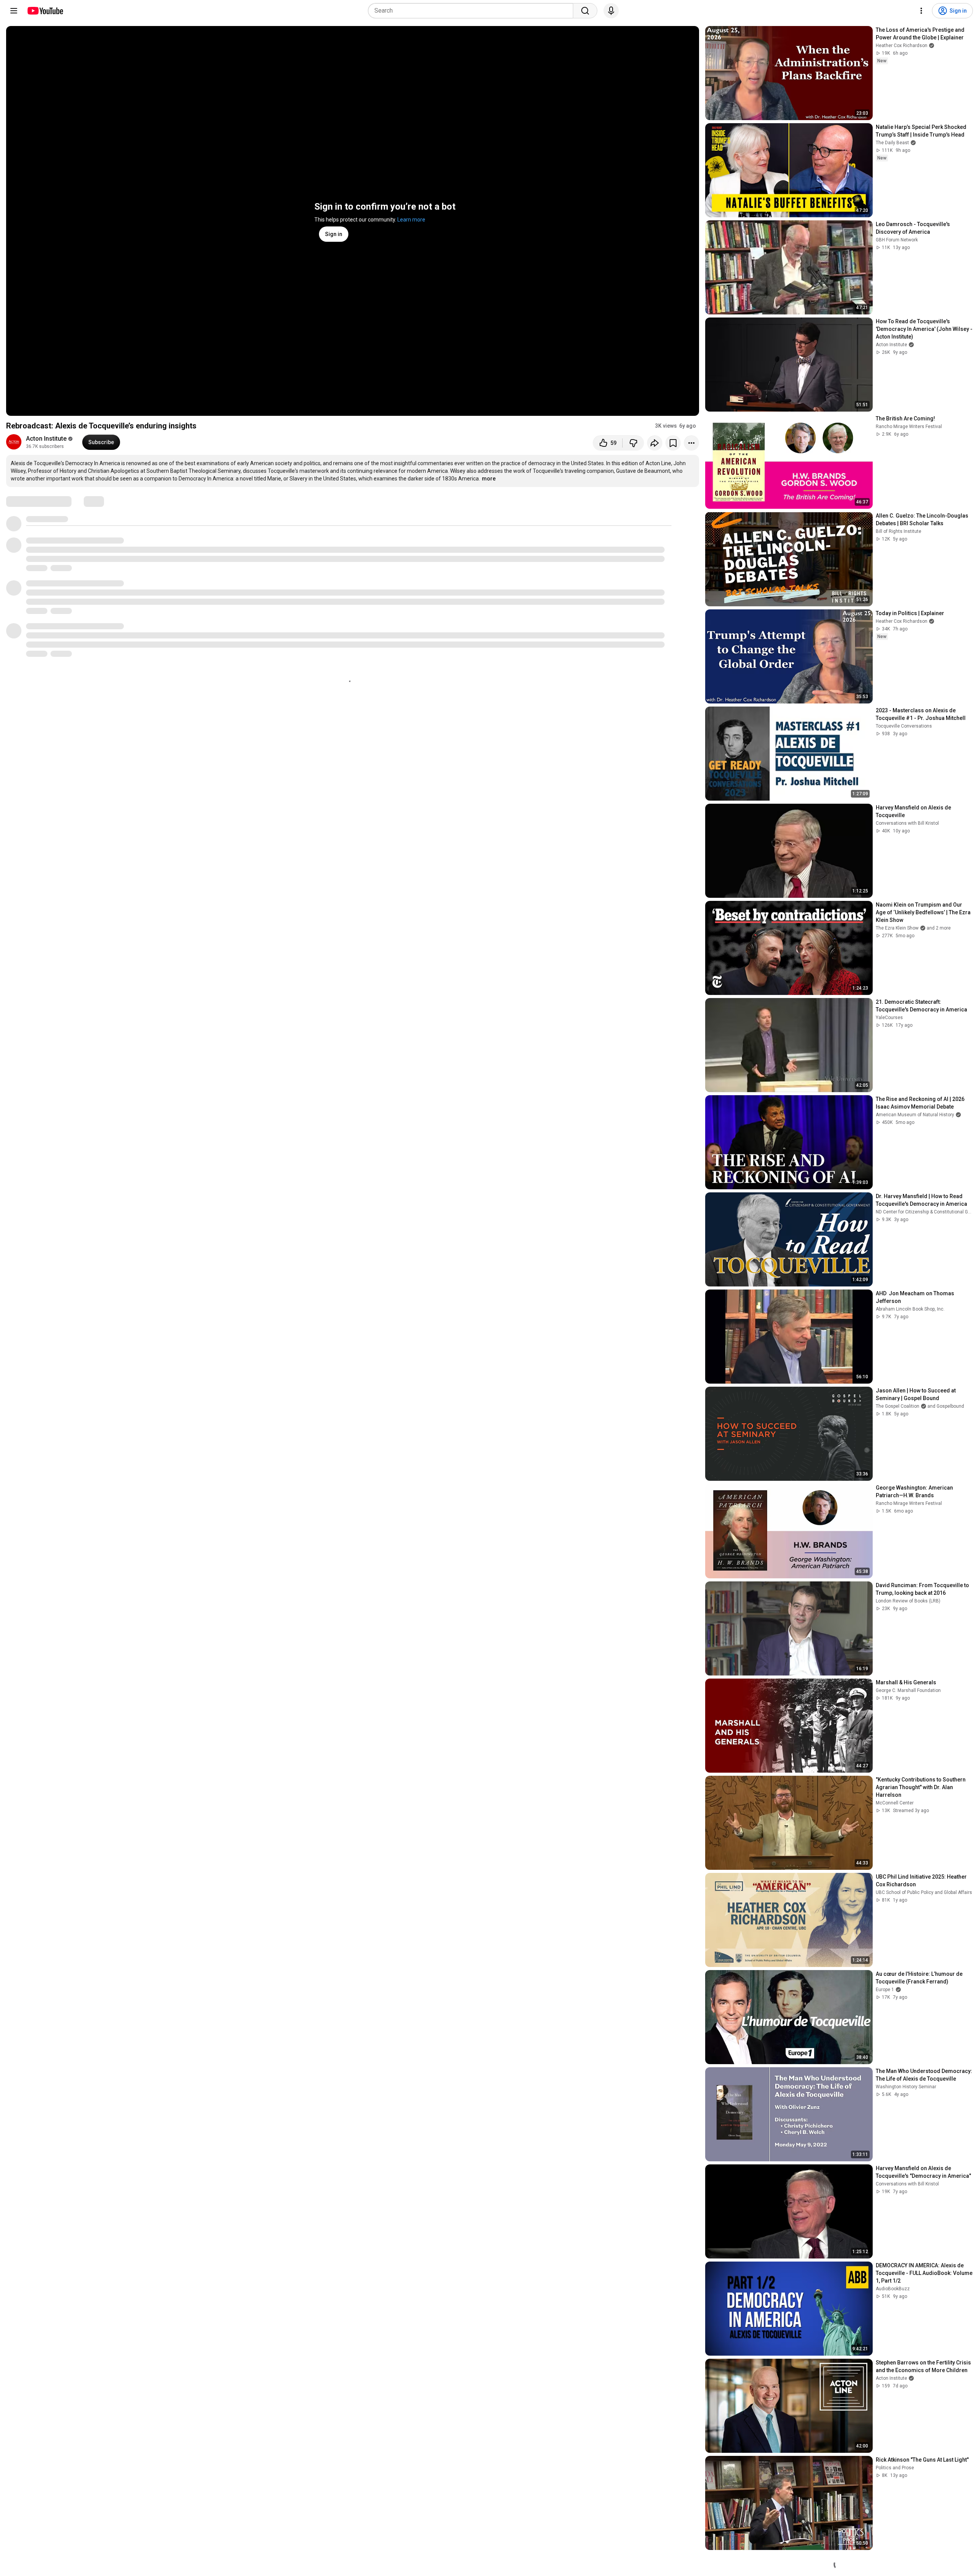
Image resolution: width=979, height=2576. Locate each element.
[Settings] (921, 11)
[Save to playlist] (673, 443)
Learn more (411, 220)
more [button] (489, 479)
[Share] (655, 443)
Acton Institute (46, 439)
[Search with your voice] (611, 11)
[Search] (585, 11)
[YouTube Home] (45, 11)
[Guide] (14, 11)
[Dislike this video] (633, 443)
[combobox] (473, 11)
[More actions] (691, 443)
